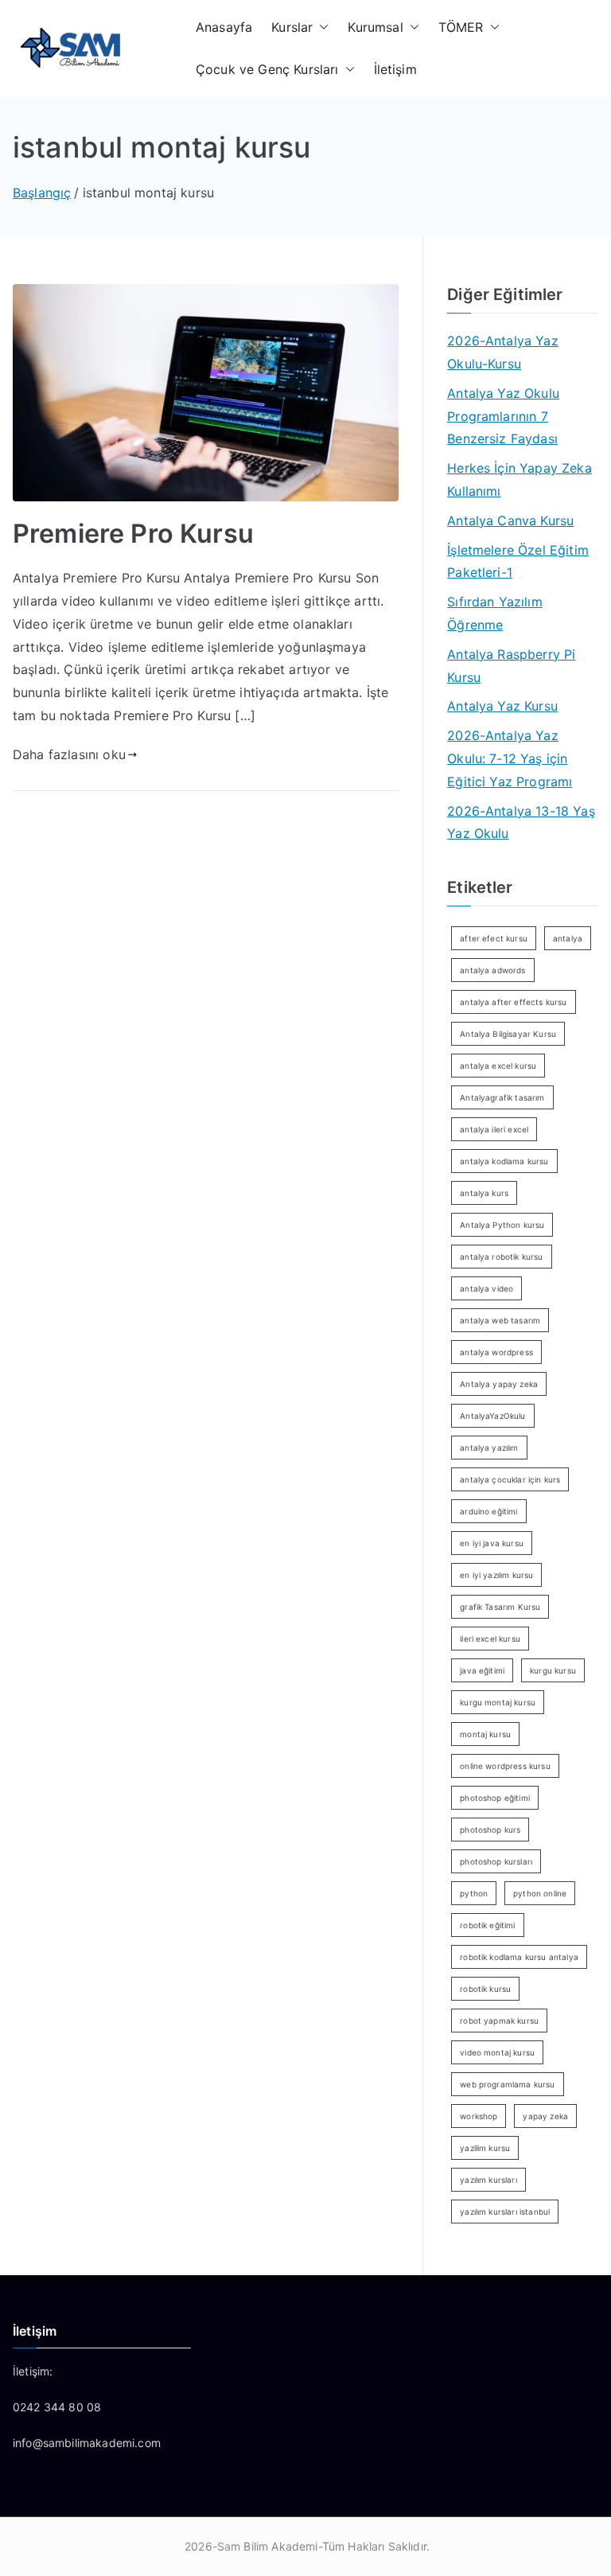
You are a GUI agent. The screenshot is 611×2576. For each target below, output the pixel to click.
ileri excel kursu (490, 1639)
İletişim (395, 69)
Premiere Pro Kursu (133, 534)
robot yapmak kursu (499, 2021)
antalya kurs (484, 1193)
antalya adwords (492, 970)
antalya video (486, 1288)
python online (540, 1893)
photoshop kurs (490, 1830)
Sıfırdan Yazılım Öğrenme (495, 613)
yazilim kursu (485, 2148)
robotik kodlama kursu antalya (519, 1957)
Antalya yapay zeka (499, 1384)
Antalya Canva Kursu (510, 520)
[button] (321, 27)
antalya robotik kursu (501, 1257)
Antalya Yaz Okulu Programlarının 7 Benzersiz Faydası (503, 416)
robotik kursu (485, 1989)
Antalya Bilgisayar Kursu (508, 1034)
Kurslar (292, 27)
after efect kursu (494, 938)
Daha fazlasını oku (69, 754)
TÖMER (461, 27)
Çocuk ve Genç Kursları (267, 69)
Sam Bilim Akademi (268, 2546)
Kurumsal (375, 27)
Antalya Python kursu (502, 1225)
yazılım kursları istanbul (505, 2212)
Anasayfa (224, 27)
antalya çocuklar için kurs (510, 1479)
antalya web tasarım (500, 1320)
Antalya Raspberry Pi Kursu (511, 666)
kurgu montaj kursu (498, 1702)
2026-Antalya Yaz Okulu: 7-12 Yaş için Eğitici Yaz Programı (510, 758)
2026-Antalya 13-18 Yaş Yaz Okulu (521, 822)
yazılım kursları (488, 2180)
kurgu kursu (553, 1670)
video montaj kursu (497, 2052)
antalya (568, 938)
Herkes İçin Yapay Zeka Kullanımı (520, 479)
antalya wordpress (496, 1352)
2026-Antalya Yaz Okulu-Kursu (503, 352)
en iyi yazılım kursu (496, 1575)
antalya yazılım (489, 1448)
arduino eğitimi (488, 1511)
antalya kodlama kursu (504, 1161)
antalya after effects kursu (513, 1002)
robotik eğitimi (487, 1925)
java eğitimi (482, 1670)
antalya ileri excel (494, 1129)
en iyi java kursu (492, 1543)
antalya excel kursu (498, 1066)
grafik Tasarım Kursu (500, 1607)
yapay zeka (545, 2116)
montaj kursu (485, 1734)
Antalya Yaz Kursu (502, 706)
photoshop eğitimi (495, 1798)
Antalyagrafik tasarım (502, 1097)
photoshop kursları (496, 1861)
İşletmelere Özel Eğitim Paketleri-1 (518, 561)
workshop (479, 2116)
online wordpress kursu (505, 1766)
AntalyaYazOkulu (492, 1416)
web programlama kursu (507, 2084)
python (474, 1893)
